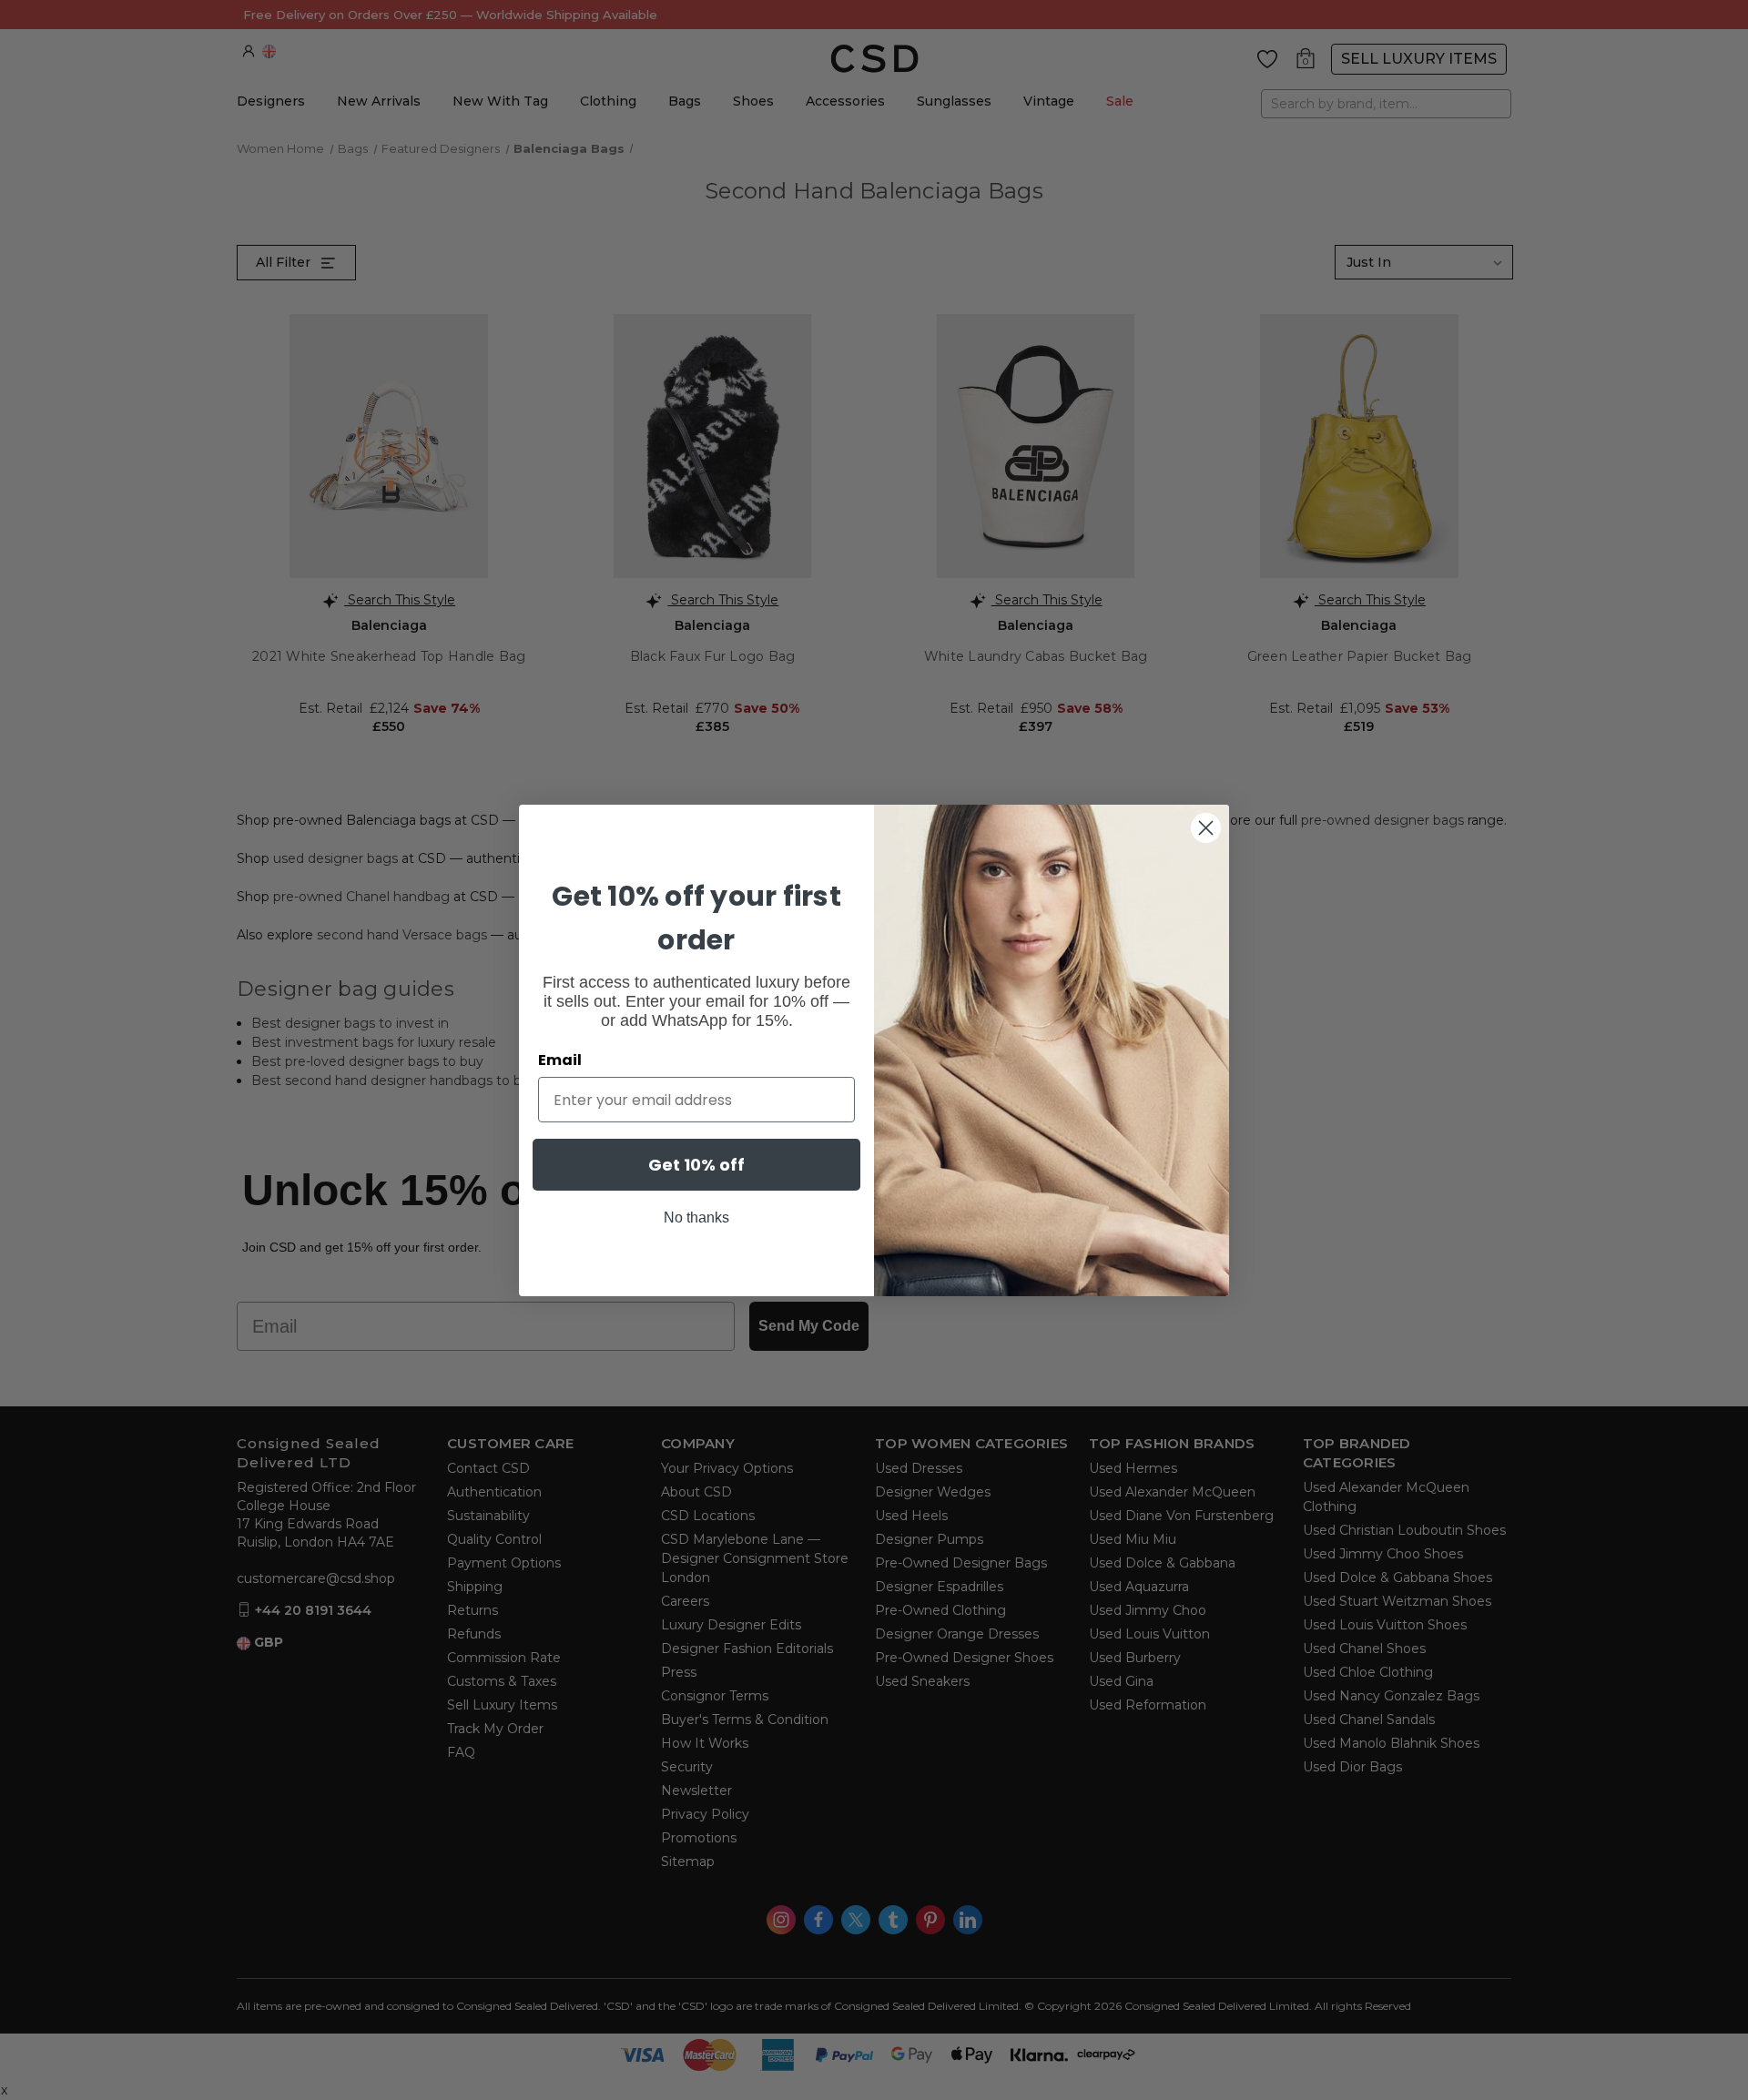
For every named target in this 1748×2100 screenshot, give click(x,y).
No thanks (696, 1217)
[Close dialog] (1206, 828)
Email (560, 1060)
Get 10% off (696, 1165)
